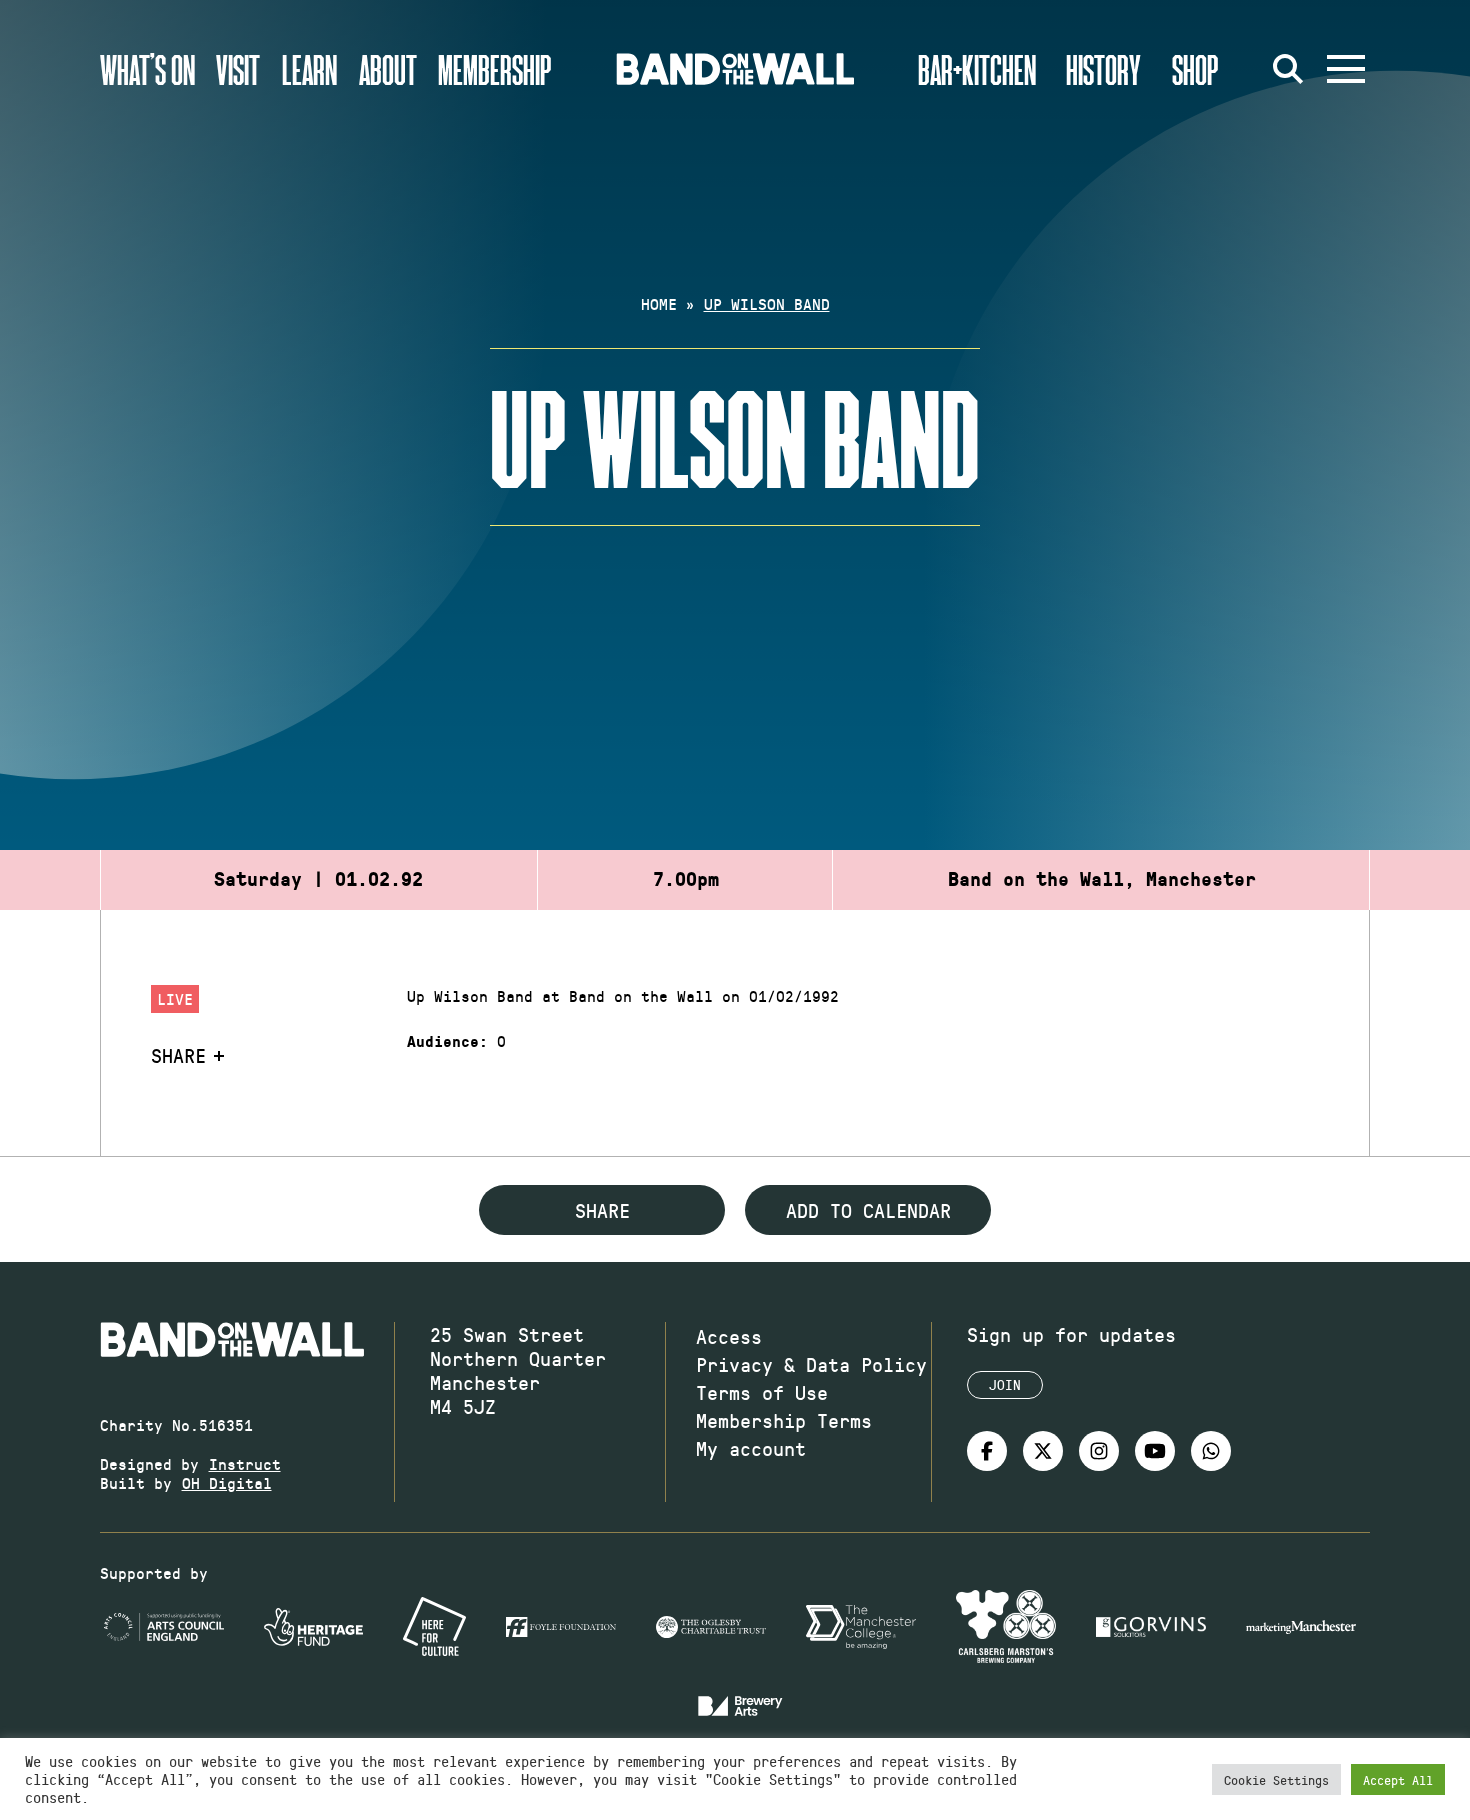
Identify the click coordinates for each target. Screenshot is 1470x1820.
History (1103, 69)
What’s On (147, 69)
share (602, 1210)
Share (178, 1055)
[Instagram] (1099, 1451)
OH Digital (227, 1482)
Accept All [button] (1398, 1779)
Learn (309, 69)
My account (751, 1448)
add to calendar (868, 1210)
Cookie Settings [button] (1276, 1779)
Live (175, 998)
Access (729, 1336)
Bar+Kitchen (977, 69)
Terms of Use (762, 1392)
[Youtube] (1155, 1451)
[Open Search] (1288, 69)
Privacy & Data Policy (811, 1364)
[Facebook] (987, 1451)
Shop (1195, 69)
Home (659, 303)
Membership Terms (784, 1420)
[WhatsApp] (1211, 1451)
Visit (238, 69)
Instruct (245, 1463)
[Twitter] (1043, 1451)
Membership (495, 69)
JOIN (1005, 1384)
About (388, 69)
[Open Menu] (1346, 69)
